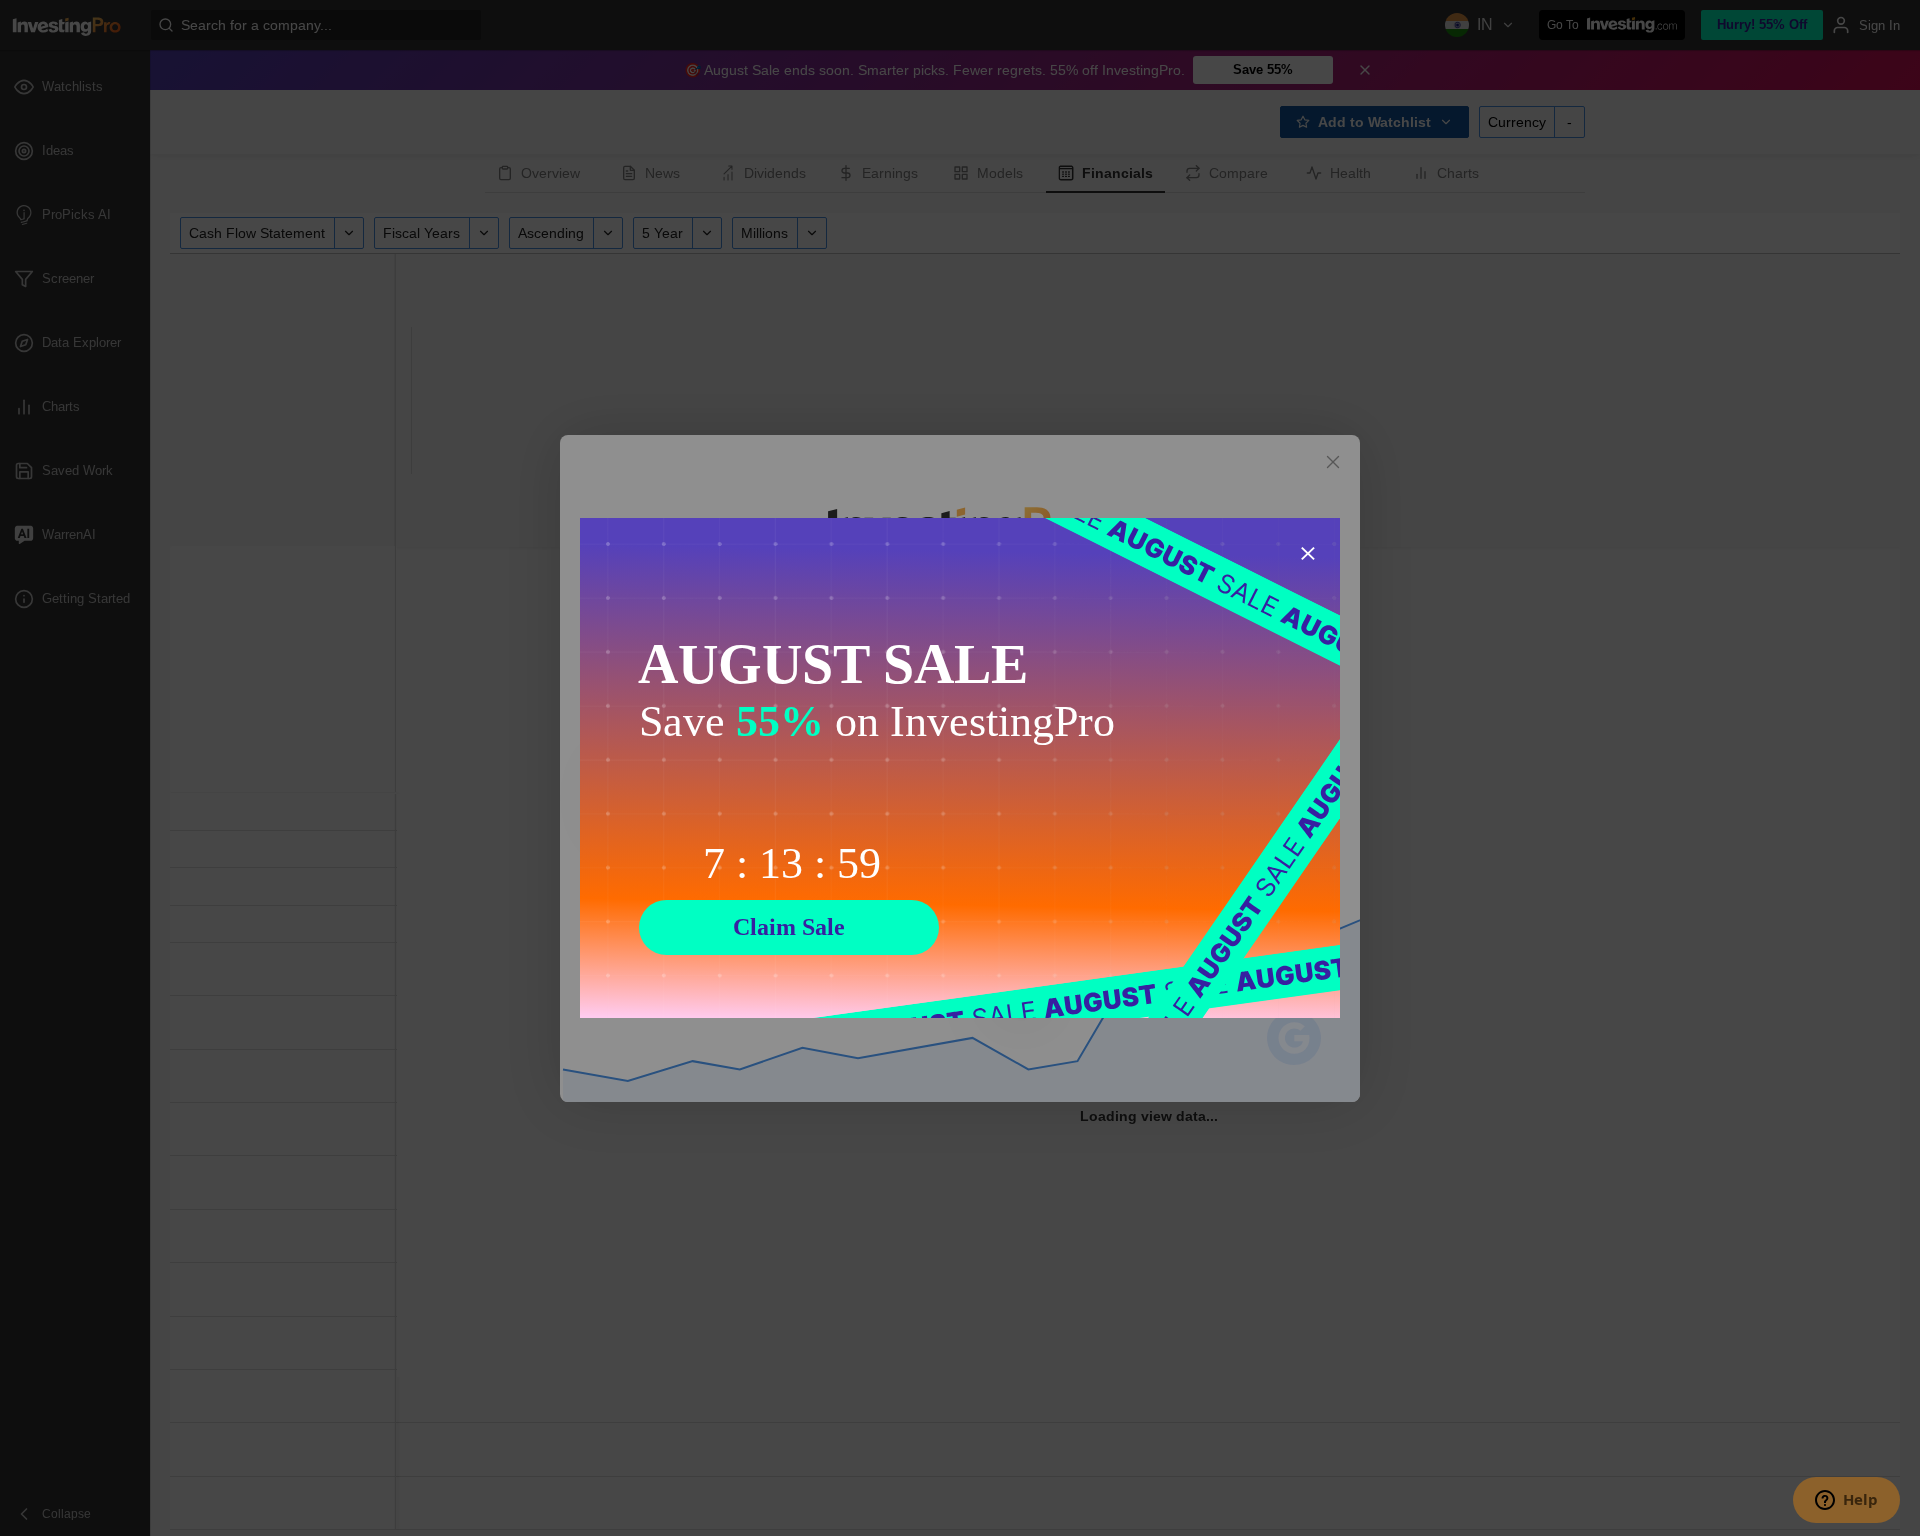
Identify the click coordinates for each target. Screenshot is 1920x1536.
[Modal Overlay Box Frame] (960, 768)
